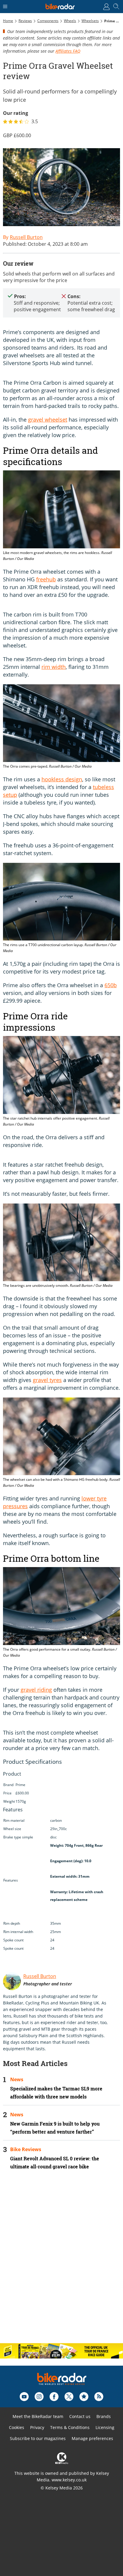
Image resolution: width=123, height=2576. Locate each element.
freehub (46, 579)
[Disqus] (61, 2262)
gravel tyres (47, 1380)
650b (111, 985)
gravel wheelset (48, 420)
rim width (54, 667)
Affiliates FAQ (68, 51)
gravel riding (36, 1690)
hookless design (62, 779)
